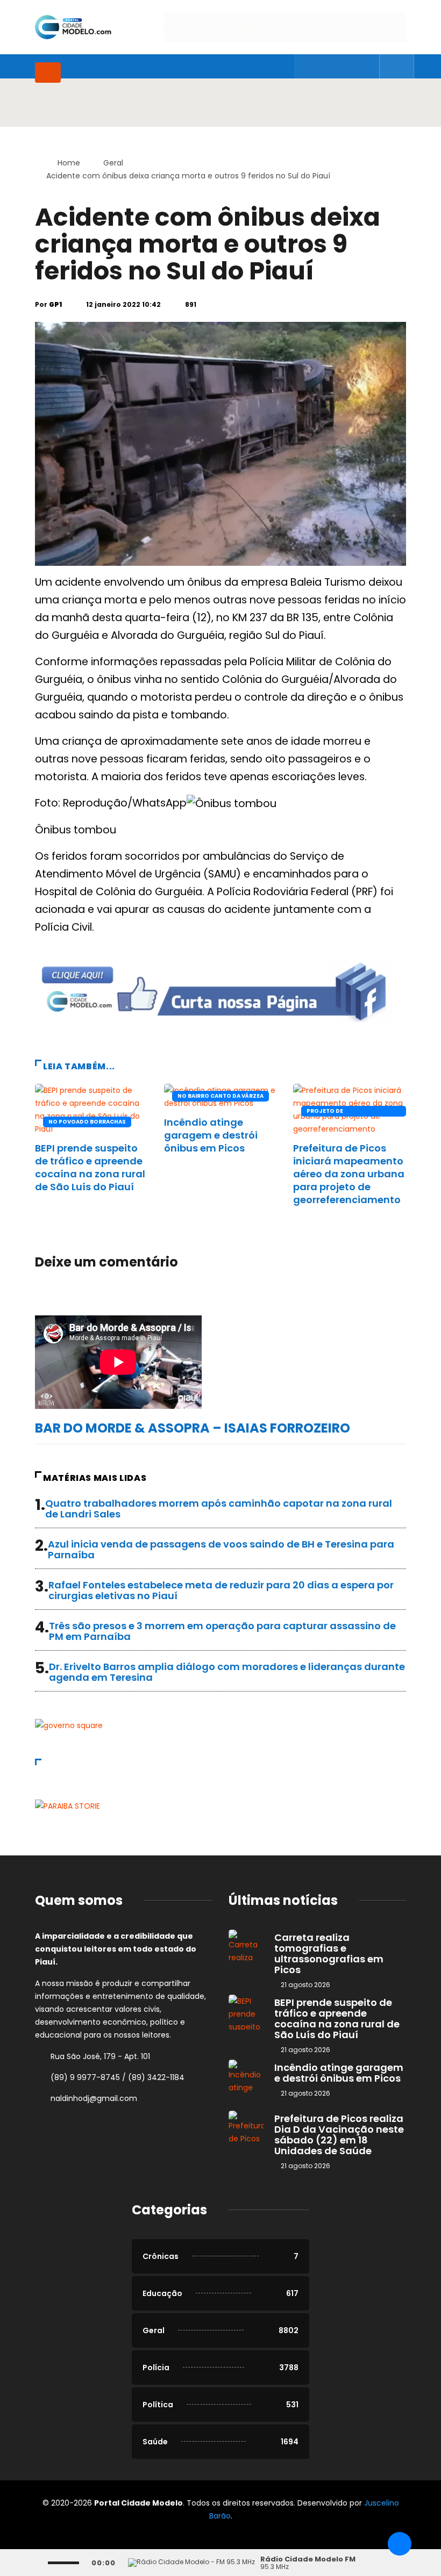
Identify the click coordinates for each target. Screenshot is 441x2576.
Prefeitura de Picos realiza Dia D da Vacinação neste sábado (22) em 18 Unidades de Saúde (339, 2135)
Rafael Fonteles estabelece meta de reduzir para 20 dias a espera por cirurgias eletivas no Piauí (221, 1590)
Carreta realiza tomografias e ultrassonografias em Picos (329, 1953)
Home (69, 163)
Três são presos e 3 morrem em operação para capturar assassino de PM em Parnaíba (222, 1631)
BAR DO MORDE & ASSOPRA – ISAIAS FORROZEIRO (193, 1428)
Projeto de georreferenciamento (343, 1112)
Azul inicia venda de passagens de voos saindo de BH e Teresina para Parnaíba (221, 1549)
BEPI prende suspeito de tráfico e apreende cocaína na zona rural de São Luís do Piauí (90, 1167)
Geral (113, 163)
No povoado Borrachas (87, 1122)
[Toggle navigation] (48, 73)
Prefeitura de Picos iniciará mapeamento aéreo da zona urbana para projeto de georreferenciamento (349, 1174)
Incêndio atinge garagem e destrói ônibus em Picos (211, 1135)
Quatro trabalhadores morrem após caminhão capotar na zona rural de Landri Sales (219, 1509)
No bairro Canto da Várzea (220, 1096)
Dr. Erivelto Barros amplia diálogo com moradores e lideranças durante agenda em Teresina (227, 1672)
